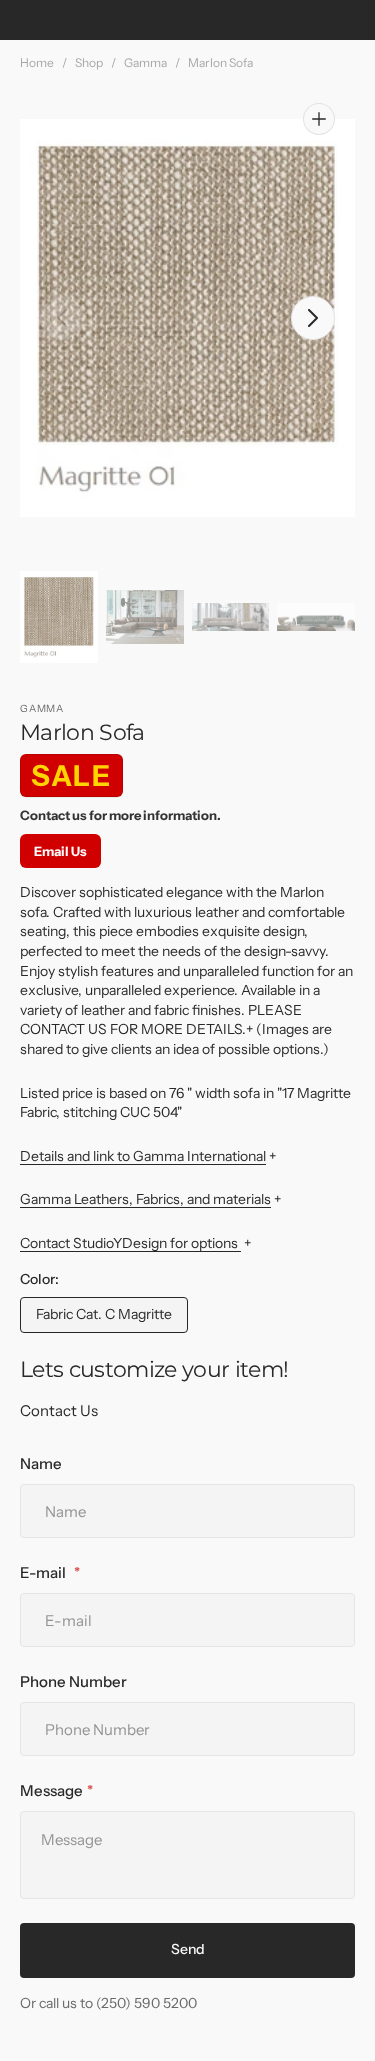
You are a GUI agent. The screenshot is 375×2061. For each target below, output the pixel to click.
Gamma (145, 62)
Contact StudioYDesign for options (130, 1243)
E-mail (44, 1572)
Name (41, 1463)
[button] (62, 318)
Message (51, 1790)
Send (188, 1949)
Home (37, 62)
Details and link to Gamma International (143, 1156)
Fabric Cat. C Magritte (104, 1319)
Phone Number (73, 1681)
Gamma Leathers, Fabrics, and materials (145, 1199)
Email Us (60, 851)
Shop (89, 62)
